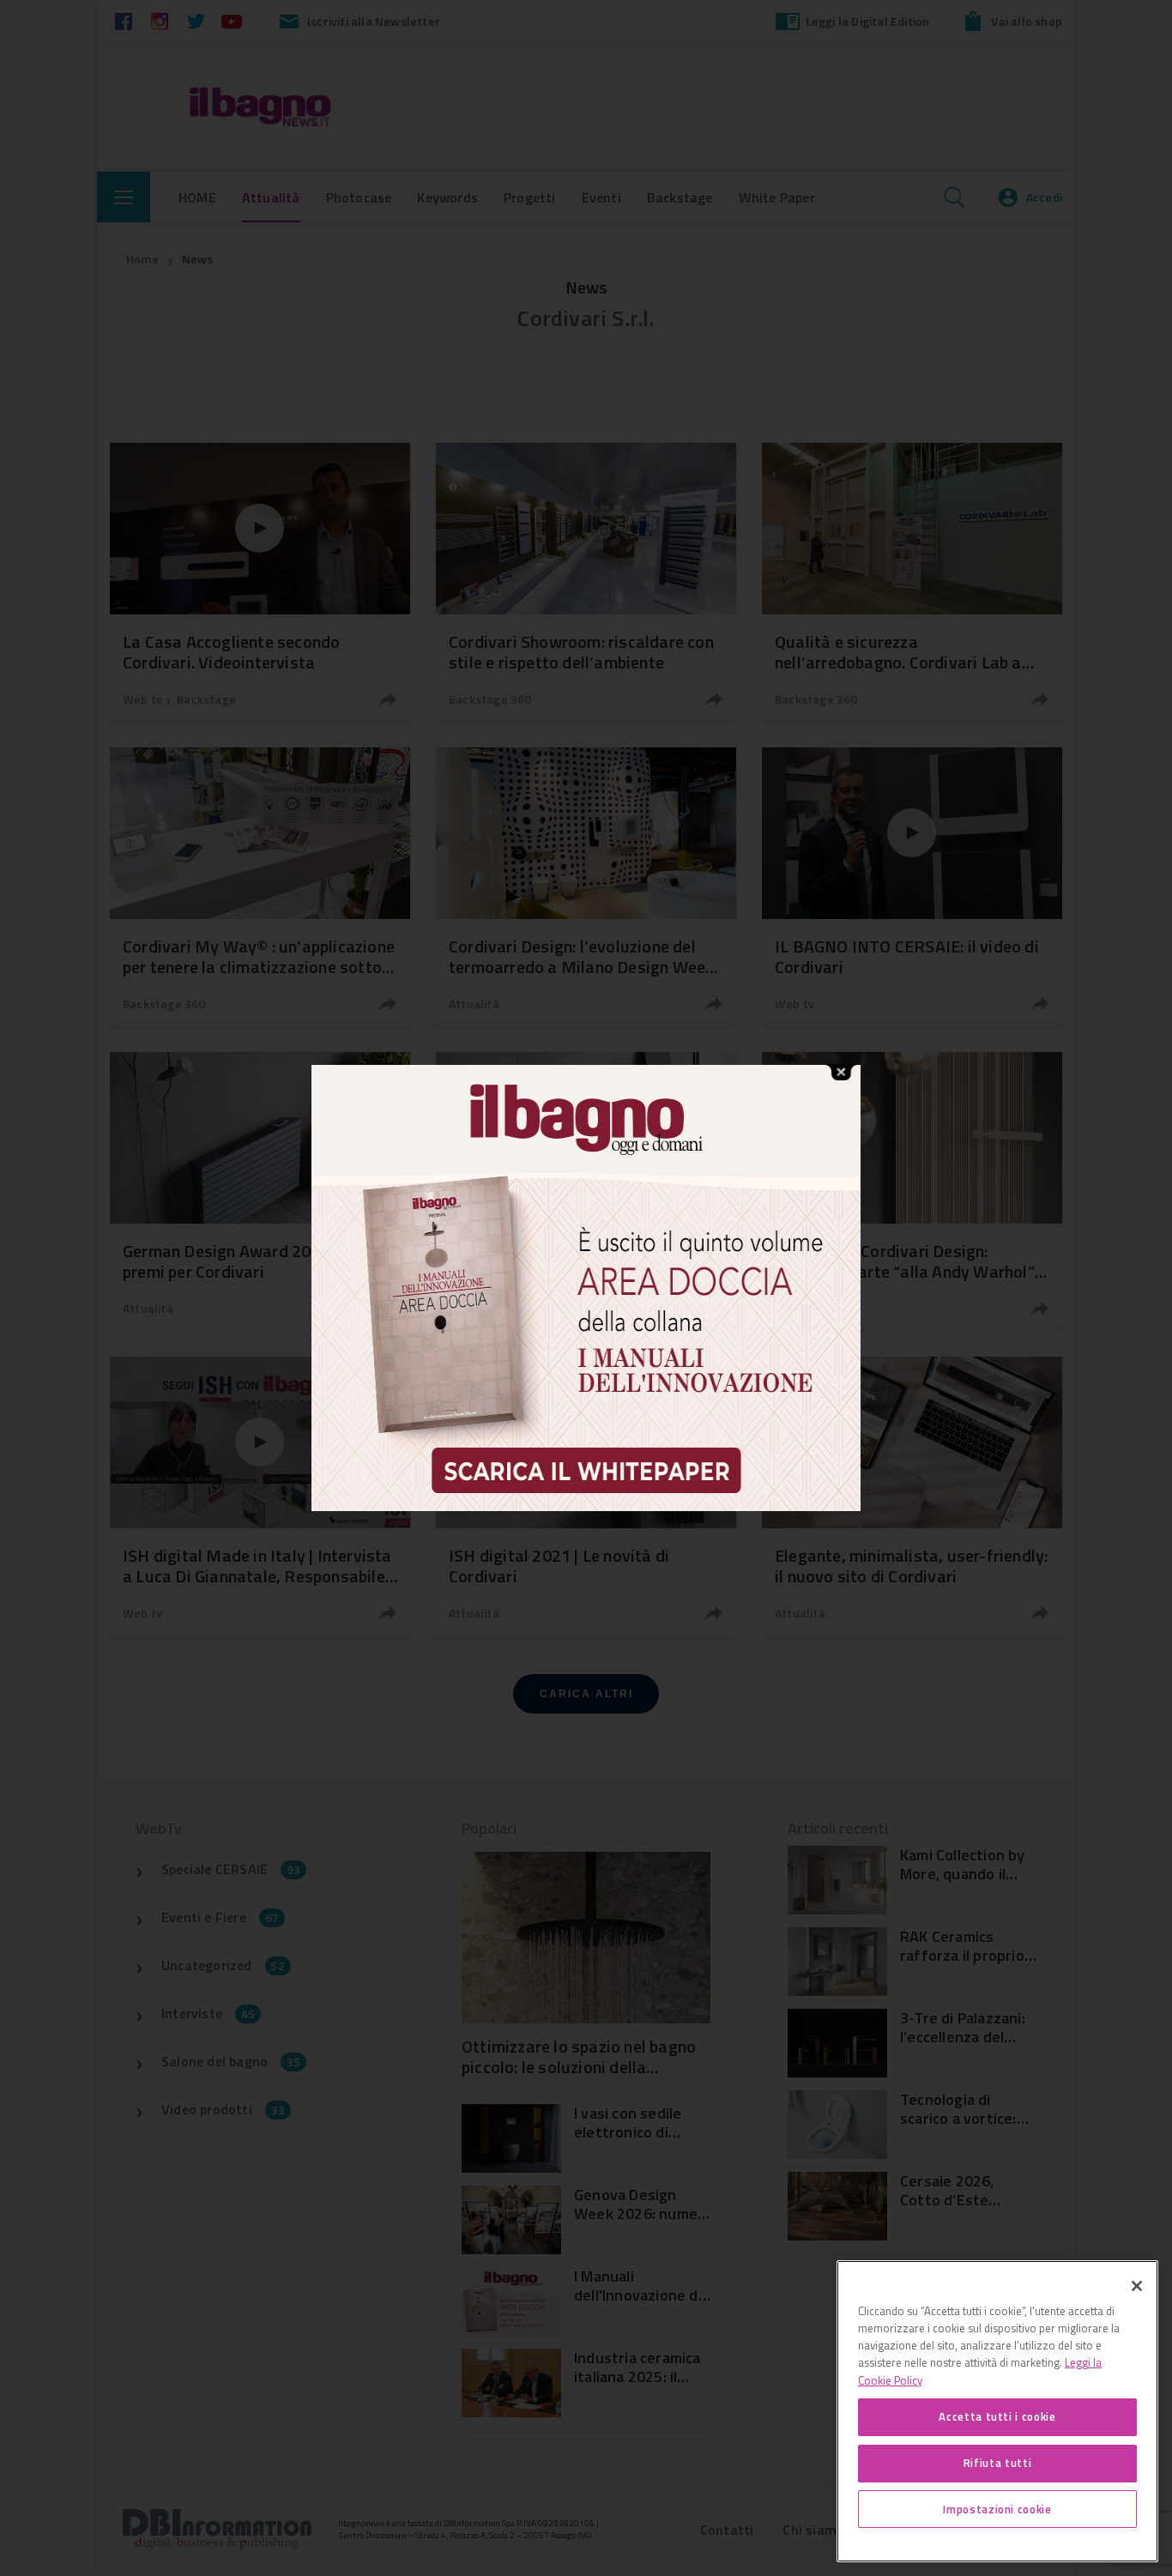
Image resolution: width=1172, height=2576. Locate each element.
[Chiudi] (1137, 2286)
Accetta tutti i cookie (997, 2416)
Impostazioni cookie (997, 2509)
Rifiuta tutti (998, 2463)
